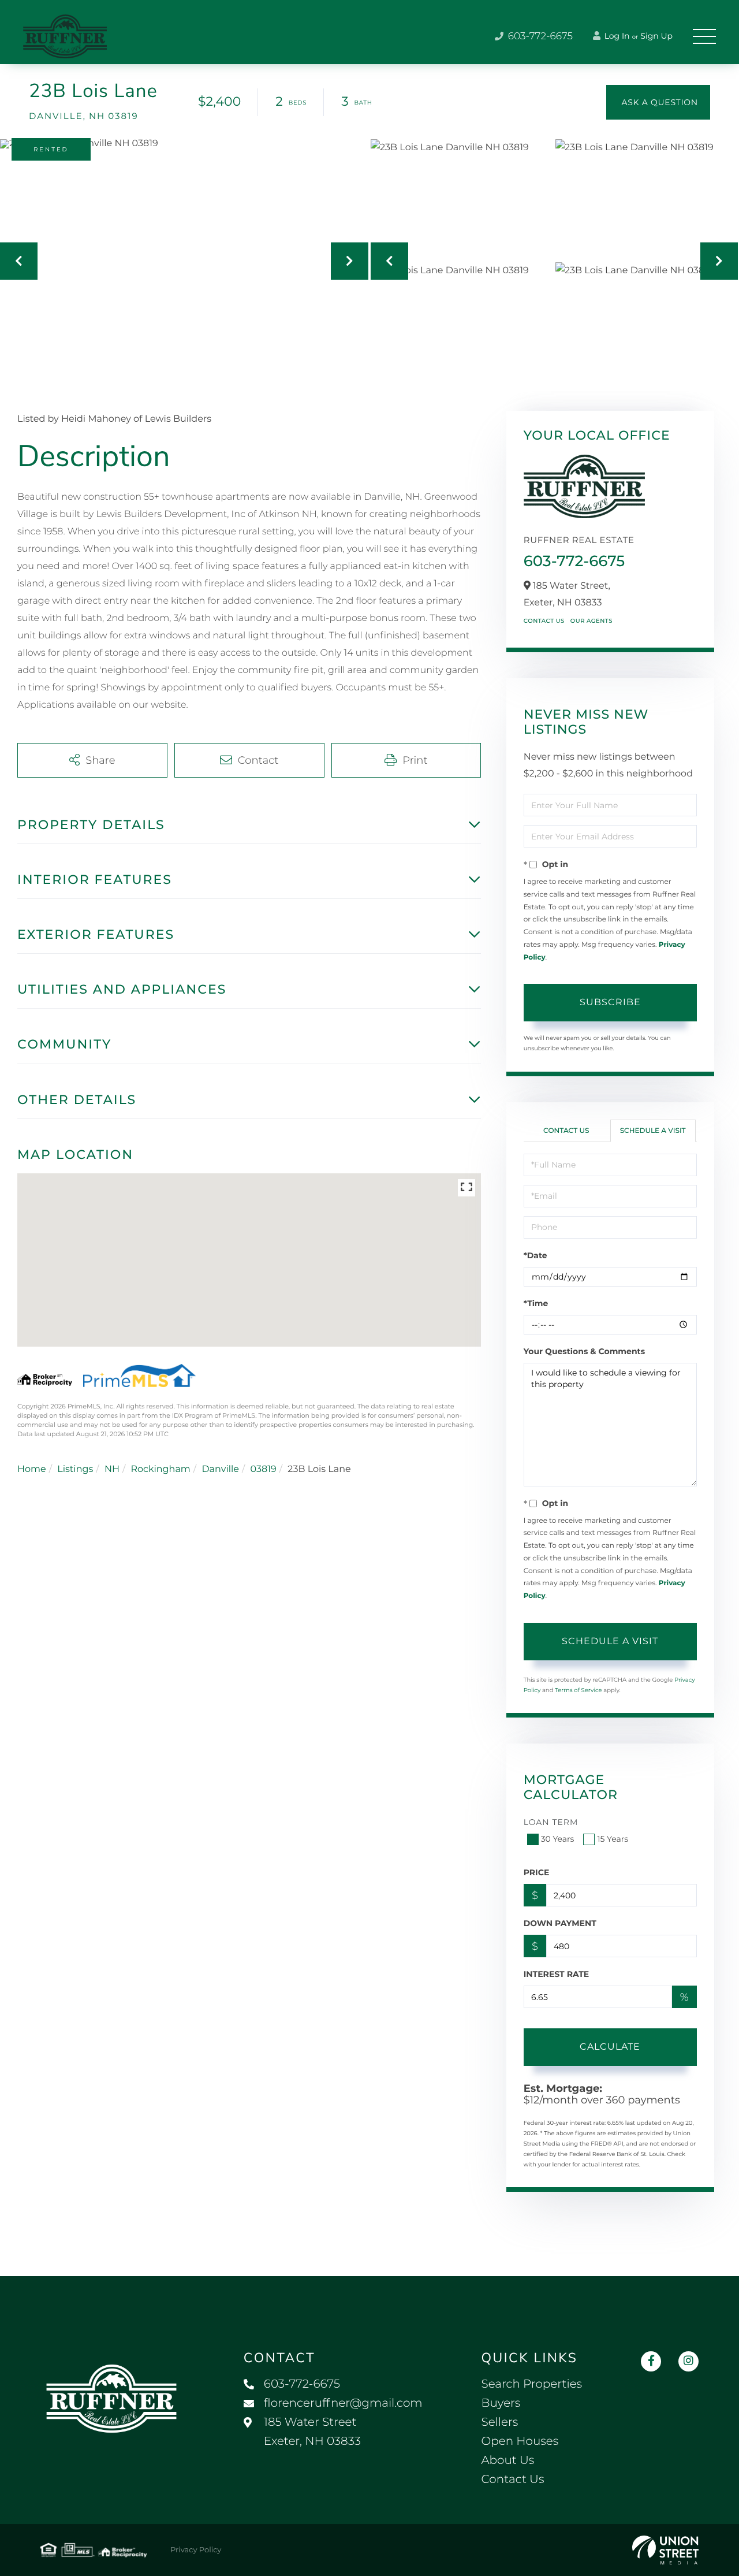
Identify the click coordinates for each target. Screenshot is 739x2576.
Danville (220, 1469)
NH (112, 1469)
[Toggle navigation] (704, 36)
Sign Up (656, 36)
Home (32, 1469)
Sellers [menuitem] (499, 2422)
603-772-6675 (539, 36)
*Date (535, 1255)
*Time (536, 1303)
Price (537, 1872)
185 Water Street (312, 2432)
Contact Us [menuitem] (512, 2480)
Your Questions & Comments (584, 1351)
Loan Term (551, 1822)
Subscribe (610, 1002)
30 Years (558, 1839)
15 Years (613, 1839)
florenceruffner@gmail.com (343, 2403)
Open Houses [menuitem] (520, 2441)
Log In (616, 36)
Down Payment (560, 1923)
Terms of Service (578, 1690)
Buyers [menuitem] (501, 2403)
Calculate (610, 2047)
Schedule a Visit (653, 1131)
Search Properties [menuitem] (531, 2384)
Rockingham (160, 1469)
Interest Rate (557, 1974)
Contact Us (544, 621)
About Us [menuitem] (507, 2460)
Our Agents (591, 621)
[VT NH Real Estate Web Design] (665, 2550)
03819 (264, 1469)
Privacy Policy (196, 2550)
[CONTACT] (658, 102)
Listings (75, 1469)
